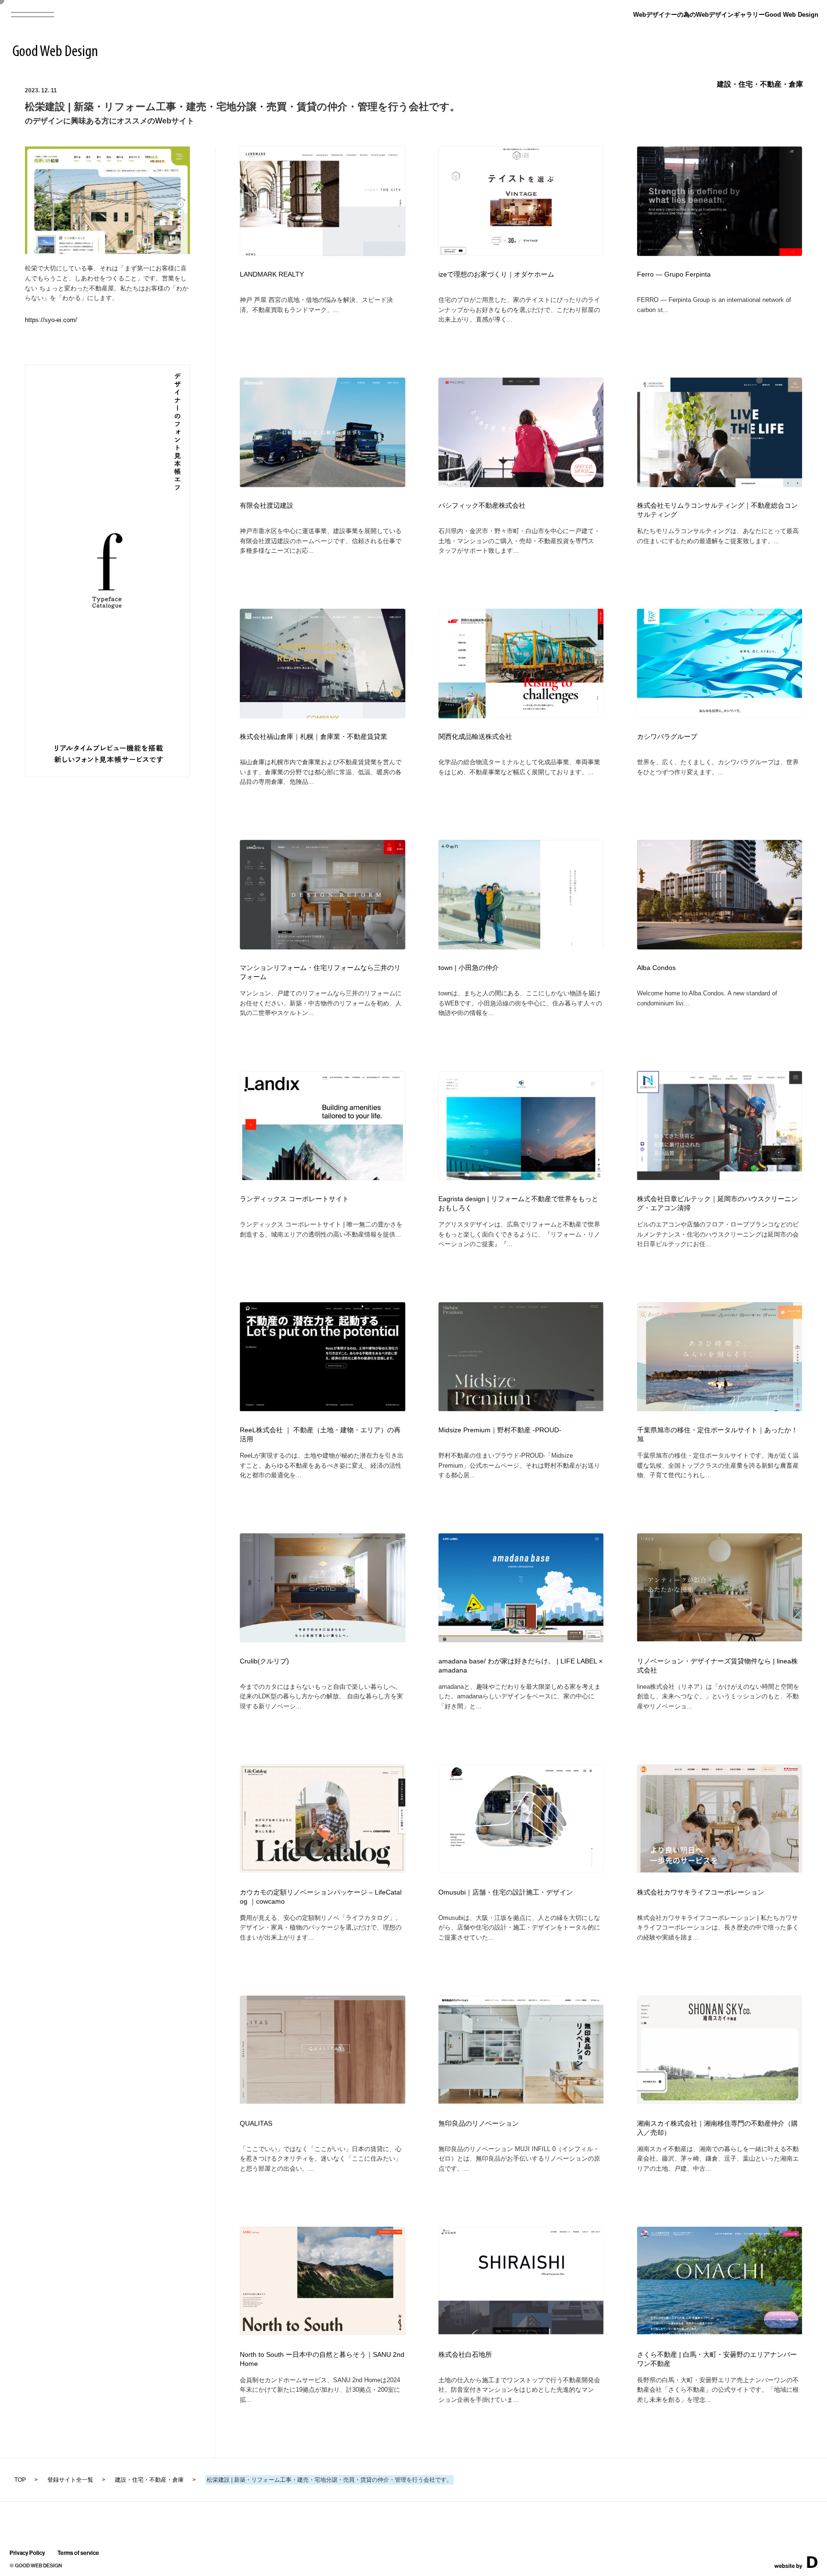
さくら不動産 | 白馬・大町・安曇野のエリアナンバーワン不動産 (717, 2359)
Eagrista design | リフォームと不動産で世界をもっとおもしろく (518, 1204)
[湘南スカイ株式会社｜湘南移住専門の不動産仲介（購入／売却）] (720, 2101)
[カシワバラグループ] (720, 715)
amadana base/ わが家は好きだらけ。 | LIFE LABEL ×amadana (520, 1666)
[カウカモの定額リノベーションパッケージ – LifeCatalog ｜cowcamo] (323, 1869)
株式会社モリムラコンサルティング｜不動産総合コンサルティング (717, 510)
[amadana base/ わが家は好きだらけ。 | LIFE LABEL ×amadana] (521, 1639)
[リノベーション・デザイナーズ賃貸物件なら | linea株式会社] (720, 1638)
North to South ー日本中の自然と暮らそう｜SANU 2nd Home (322, 2359)
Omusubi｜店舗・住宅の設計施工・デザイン (506, 1892)
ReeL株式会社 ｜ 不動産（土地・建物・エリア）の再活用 (320, 1435)
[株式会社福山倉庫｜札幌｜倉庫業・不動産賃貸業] (323, 715)
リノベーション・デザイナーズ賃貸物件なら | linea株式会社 (717, 1666)
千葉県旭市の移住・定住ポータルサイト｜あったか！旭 (717, 1435)
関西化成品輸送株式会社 (475, 737)
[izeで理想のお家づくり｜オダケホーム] (521, 253)
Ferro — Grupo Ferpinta (674, 274)
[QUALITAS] (323, 2101)
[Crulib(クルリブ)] (323, 1639)
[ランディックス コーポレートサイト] (323, 1177)
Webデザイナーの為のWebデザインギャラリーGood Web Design (726, 15)
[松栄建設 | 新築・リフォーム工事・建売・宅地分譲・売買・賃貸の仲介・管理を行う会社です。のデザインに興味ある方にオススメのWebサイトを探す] (108, 251)
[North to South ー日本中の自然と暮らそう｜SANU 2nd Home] (323, 2332)
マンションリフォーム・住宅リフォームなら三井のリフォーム (320, 972)
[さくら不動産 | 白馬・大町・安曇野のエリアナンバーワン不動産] (720, 2331)
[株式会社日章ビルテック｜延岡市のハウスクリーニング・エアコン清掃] (720, 1177)
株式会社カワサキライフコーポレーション (701, 1892)
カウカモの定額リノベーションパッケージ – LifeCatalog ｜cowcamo (321, 1897)
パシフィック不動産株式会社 (482, 506)
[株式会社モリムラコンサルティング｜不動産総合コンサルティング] (720, 484)
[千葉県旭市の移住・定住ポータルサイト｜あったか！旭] (720, 1408)
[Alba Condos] (720, 947)
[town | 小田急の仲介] (521, 947)
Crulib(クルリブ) (264, 1661)
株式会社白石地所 (465, 2355)
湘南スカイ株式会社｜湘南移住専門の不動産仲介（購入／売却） (717, 2128)
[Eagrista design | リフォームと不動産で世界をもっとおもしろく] (521, 1177)
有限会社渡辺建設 (267, 506)
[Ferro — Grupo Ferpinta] (720, 253)
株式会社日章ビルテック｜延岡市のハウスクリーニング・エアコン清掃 (717, 1204)
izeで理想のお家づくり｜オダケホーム (496, 274)
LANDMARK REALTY (272, 274)
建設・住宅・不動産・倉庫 (760, 84)
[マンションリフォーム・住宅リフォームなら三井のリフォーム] (323, 947)
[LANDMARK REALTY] (323, 253)
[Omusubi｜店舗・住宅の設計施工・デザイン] (521, 1869)
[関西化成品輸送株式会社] (521, 715)
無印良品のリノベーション (479, 2124)
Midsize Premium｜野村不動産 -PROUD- (500, 1430)
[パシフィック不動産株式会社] (521, 484)
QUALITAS (256, 2124)
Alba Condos (656, 968)
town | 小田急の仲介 (469, 968)
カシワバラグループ (667, 737)
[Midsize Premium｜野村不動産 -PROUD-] (521, 1408)
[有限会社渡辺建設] (323, 484)
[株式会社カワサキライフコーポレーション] (720, 1869)
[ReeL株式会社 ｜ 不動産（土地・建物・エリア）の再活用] (323, 1408)
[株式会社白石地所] (521, 2331)
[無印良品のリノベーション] (521, 2101)
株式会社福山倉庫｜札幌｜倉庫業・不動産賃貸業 (313, 737)
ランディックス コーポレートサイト (294, 1199)
